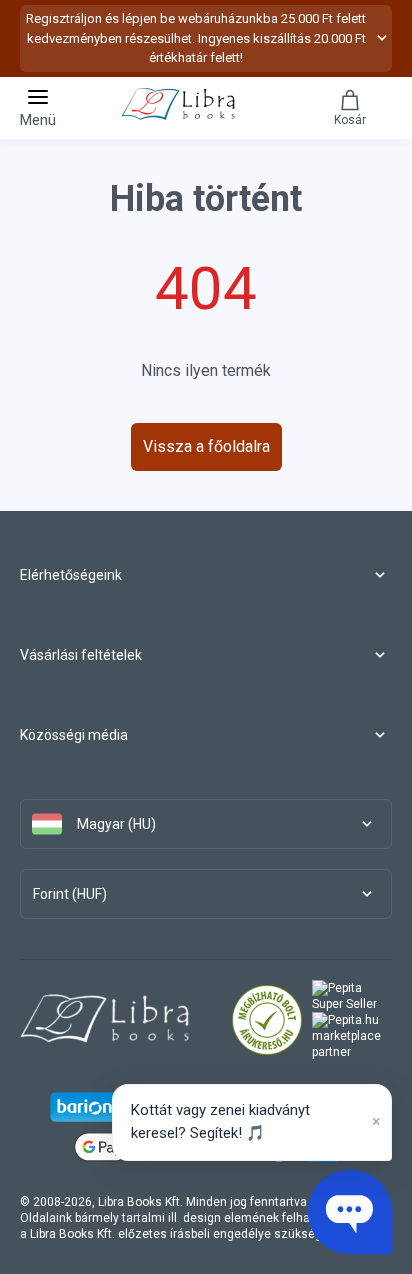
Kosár (350, 120)
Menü (38, 120)
